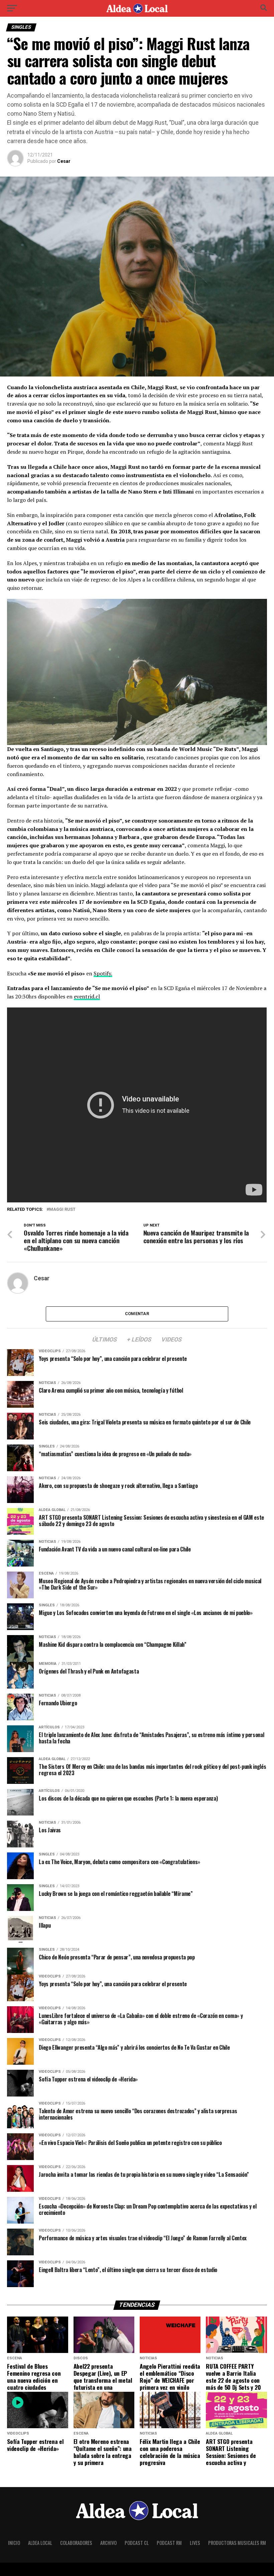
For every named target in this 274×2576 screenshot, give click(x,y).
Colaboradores (76, 2543)
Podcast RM (169, 2543)
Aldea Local (40, 2543)
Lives (195, 2543)
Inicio (14, 2543)
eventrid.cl (87, 996)
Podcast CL (137, 2543)
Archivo (108, 2543)
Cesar (64, 161)
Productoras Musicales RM (237, 2543)
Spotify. (103, 973)
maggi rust (62, 1210)
